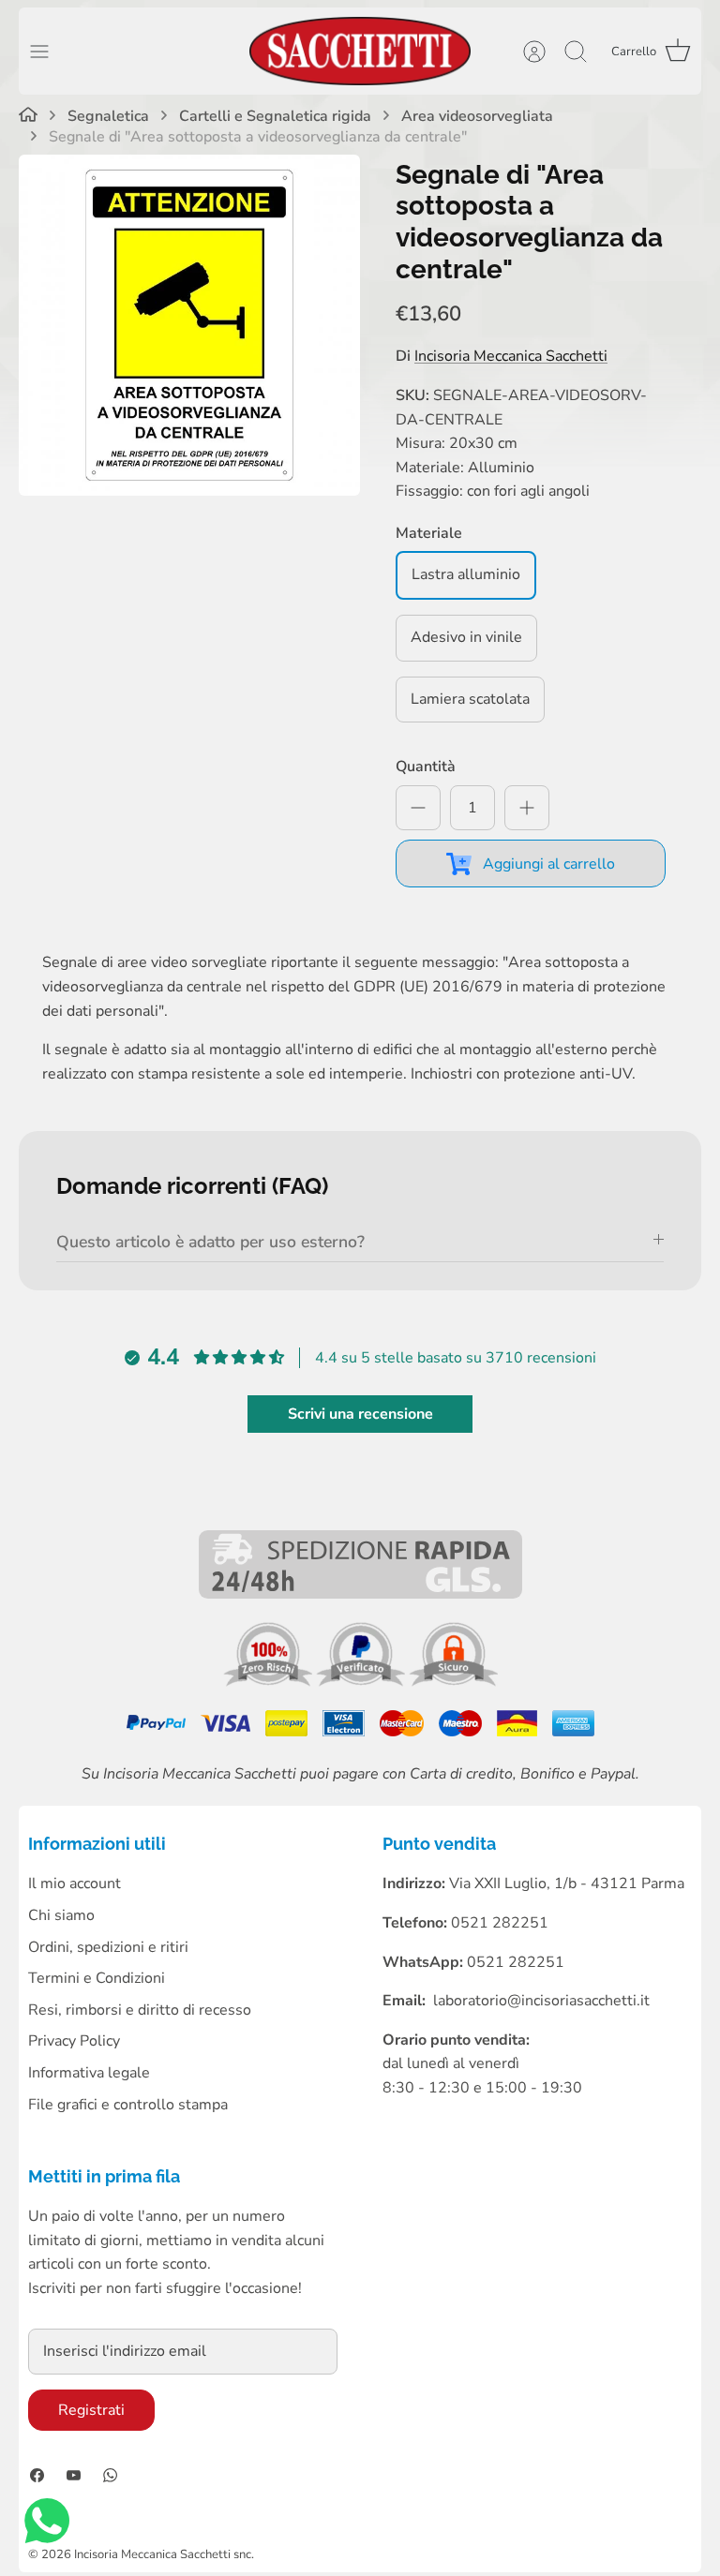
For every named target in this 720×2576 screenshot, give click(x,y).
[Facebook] (37, 2475)
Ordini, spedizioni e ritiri (108, 1947)
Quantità (426, 767)
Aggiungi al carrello (549, 864)
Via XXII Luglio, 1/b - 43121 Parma (567, 1884)
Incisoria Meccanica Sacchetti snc (163, 2554)
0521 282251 (516, 1962)
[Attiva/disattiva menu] (49, 52)
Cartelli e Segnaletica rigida (275, 117)
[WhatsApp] (110, 2475)
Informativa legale (89, 2073)
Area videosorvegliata (477, 117)
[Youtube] (74, 2475)
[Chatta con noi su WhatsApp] (47, 2525)
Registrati (91, 2410)
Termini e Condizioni (97, 1978)
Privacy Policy (74, 2041)
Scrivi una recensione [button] (360, 1414)
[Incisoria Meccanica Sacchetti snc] (360, 51)
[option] (189, 325)
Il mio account (75, 1884)
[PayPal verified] (362, 1682)
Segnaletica (108, 117)
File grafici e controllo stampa (128, 2105)
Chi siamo (61, 1915)
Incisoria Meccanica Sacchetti (511, 356)
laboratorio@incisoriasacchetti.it (541, 2001)
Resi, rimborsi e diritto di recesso (140, 2010)
